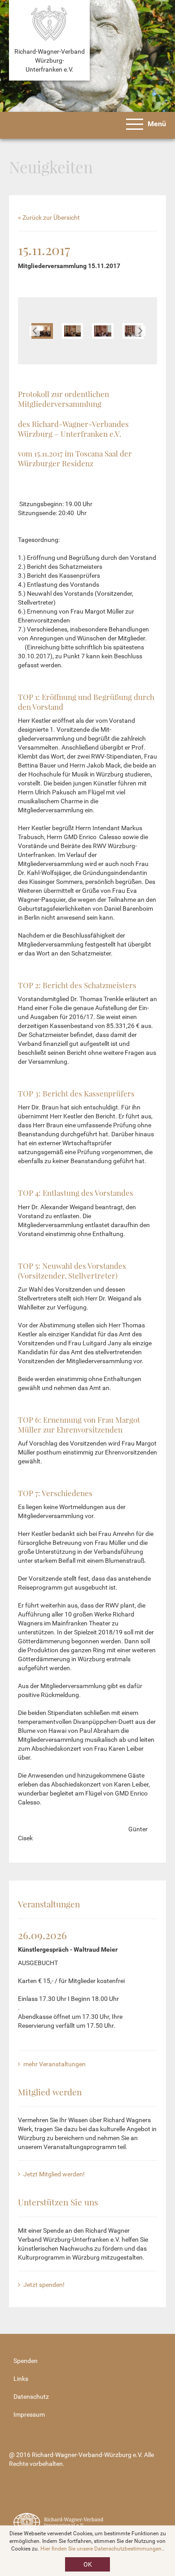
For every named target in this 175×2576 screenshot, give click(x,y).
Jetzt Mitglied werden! (53, 2174)
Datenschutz (31, 2397)
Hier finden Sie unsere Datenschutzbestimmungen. (102, 2549)
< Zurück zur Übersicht (49, 218)
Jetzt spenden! (43, 2285)
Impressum (29, 2414)
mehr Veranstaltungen (54, 2064)
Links (21, 2379)
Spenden (26, 2361)
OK (88, 2564)
